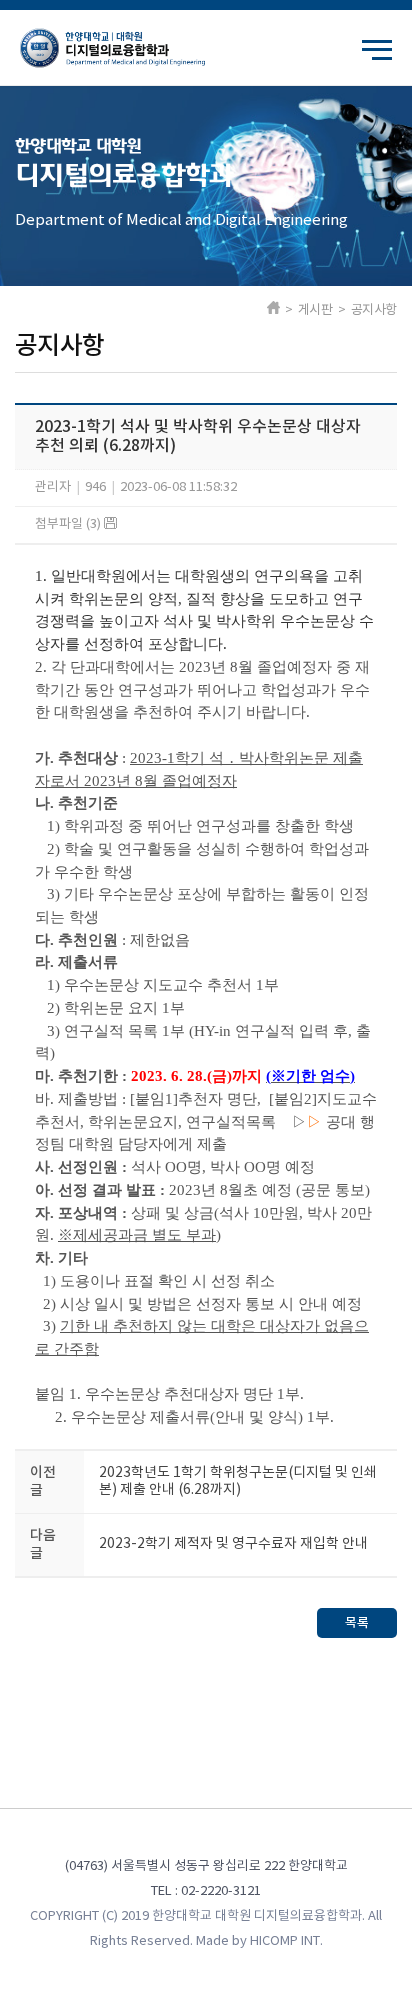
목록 (357, 1623)
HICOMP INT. (286, 1941)
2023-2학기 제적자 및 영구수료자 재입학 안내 (233, 1544)
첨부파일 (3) (69, 524)
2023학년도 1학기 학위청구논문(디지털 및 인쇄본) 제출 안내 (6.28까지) (238, 1481)
